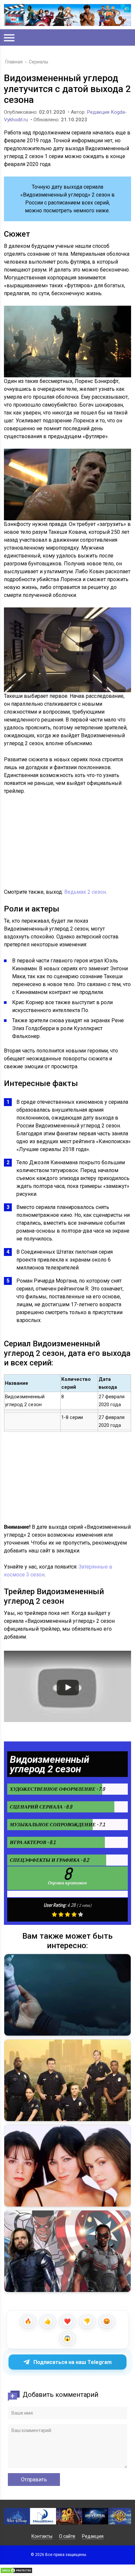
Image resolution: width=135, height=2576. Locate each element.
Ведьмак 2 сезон (85, 892)
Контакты (42, 2536)
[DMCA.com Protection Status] (16, 2572)
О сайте (67, 2536)
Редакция (93, 2536)
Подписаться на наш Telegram (73, 2362)
